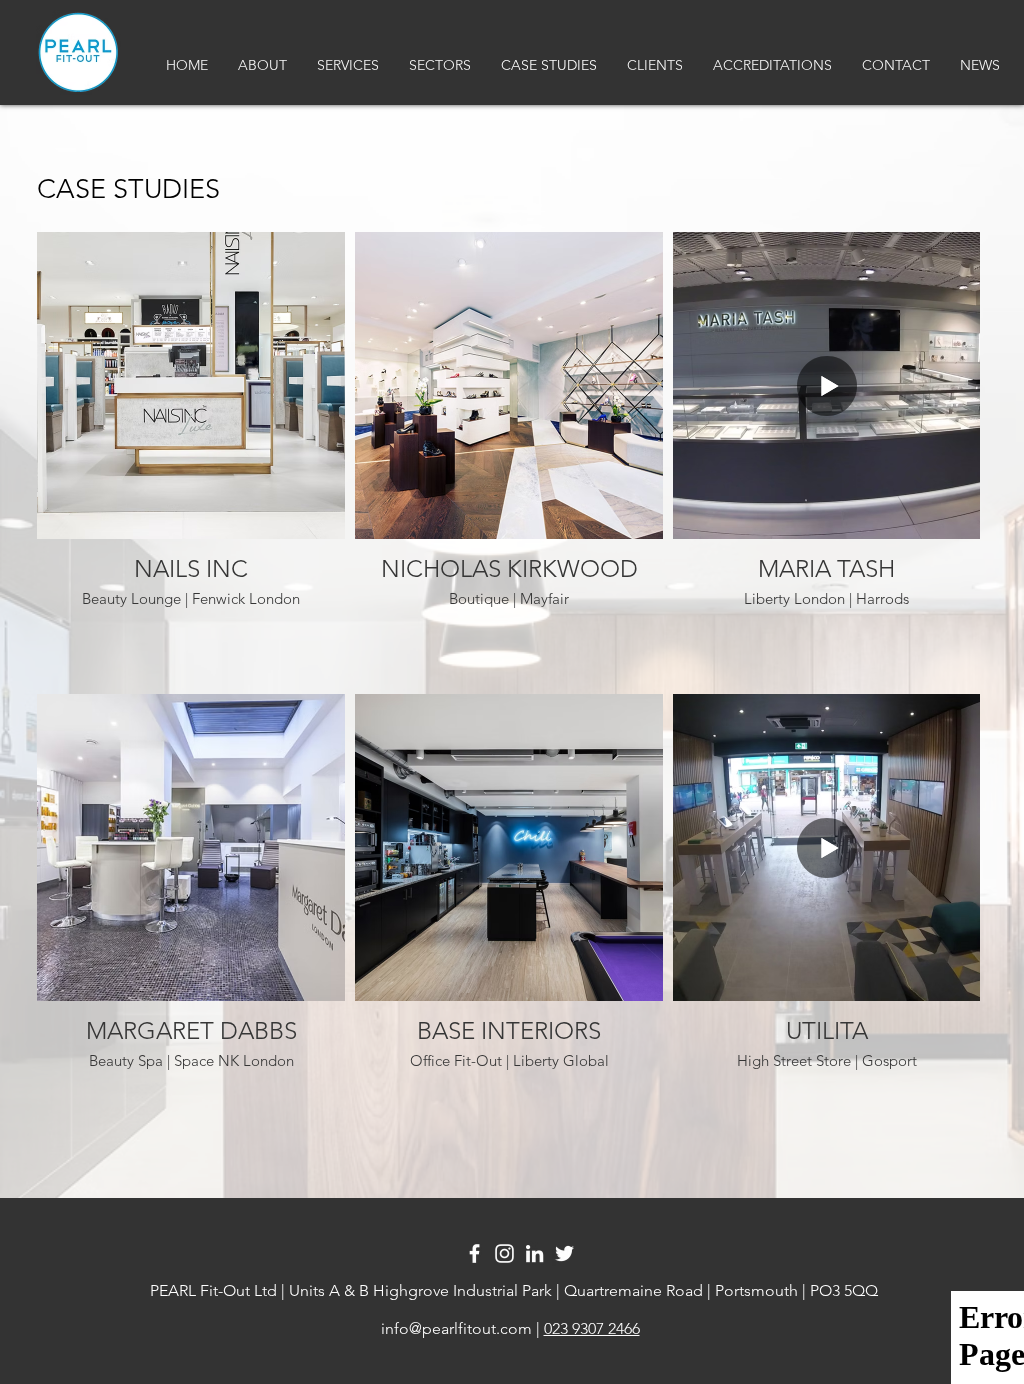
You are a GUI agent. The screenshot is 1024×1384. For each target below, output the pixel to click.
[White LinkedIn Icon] (534, 1253)
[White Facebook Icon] (474, 1253)
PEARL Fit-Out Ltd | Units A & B (257, 1290)
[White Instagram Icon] (504, 1253)
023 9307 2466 (592, 1328)
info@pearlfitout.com (456, 1328)
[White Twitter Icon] (564, 1253)
